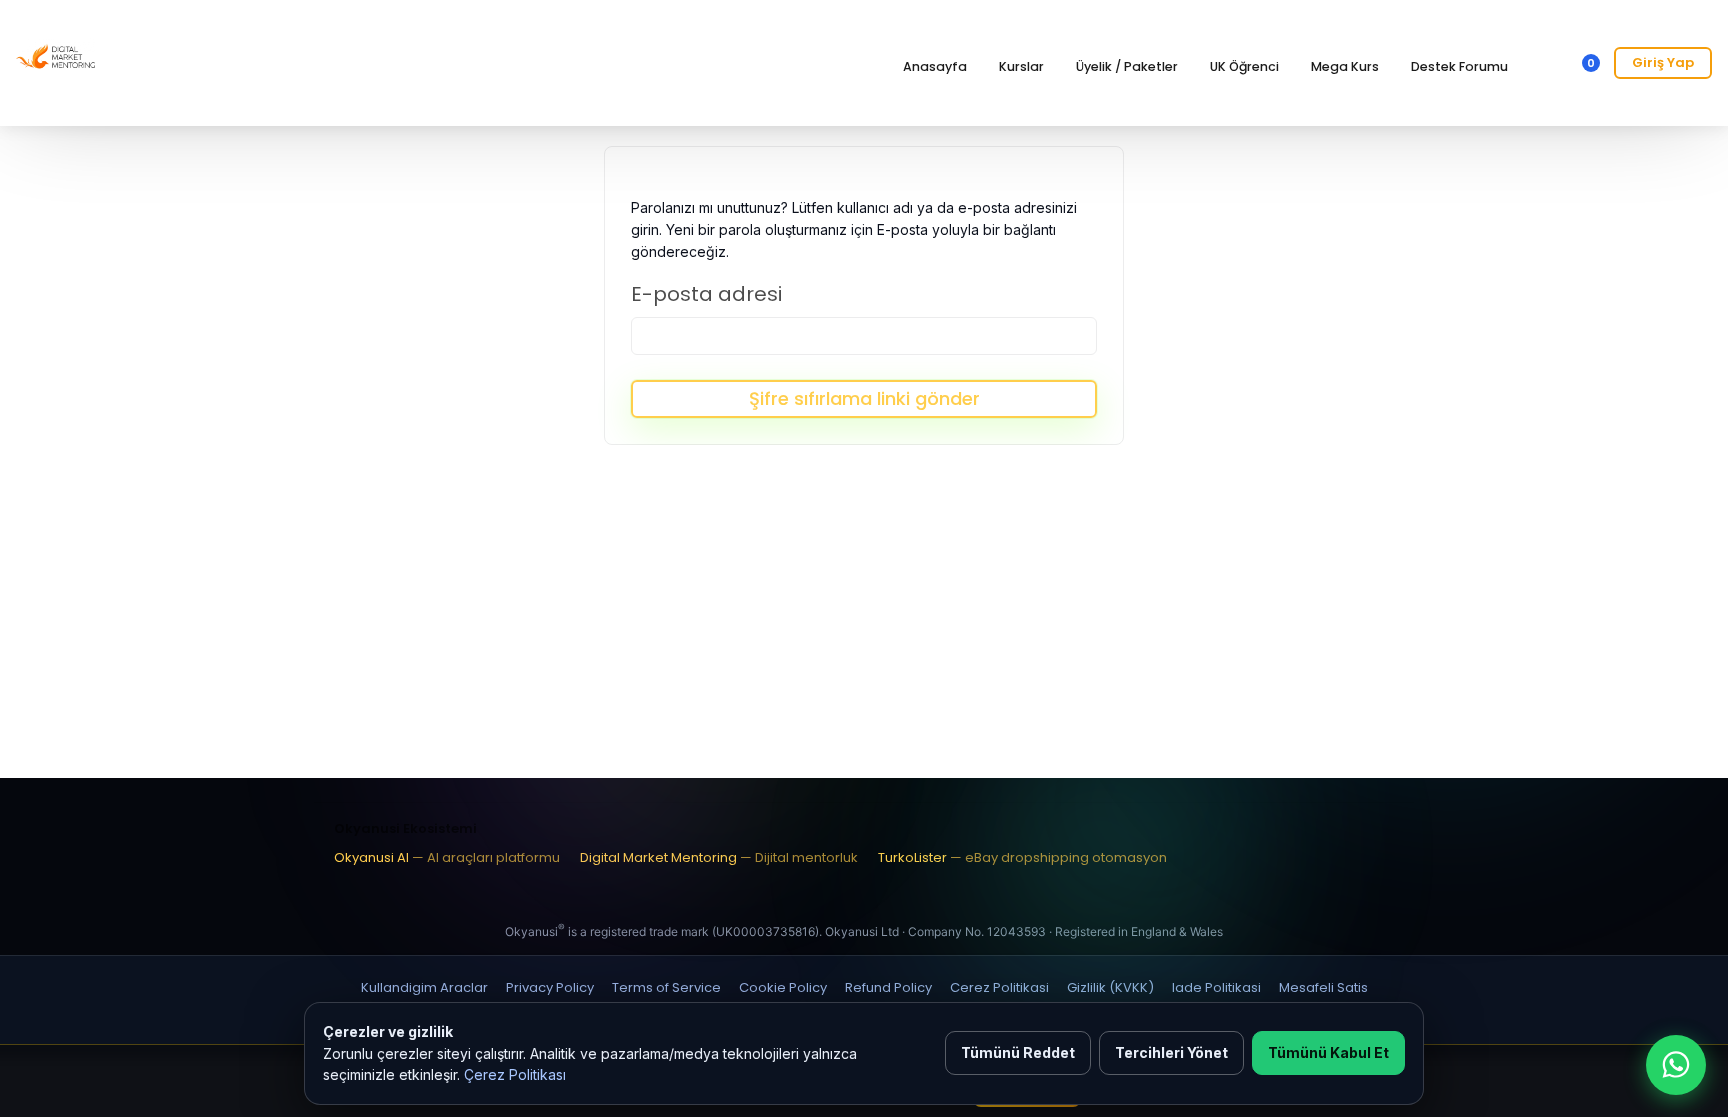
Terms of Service (666, 987)
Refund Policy (888, 987)
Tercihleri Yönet (1171, 1052)
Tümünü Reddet (1018, 1052)
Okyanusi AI (447, 857)
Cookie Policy (783, 987)
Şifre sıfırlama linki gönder (864, 398)
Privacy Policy (550, 987)
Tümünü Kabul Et (1328, 1052)
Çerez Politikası (515, 1074)
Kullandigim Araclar (424, 987)
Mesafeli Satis (1323, 987)
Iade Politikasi (1216, 987)
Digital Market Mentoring (719, 857)
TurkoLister (1022, 857)
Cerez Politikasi (999, 987)
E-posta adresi (706, 294)
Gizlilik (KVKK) (1110, 987)
